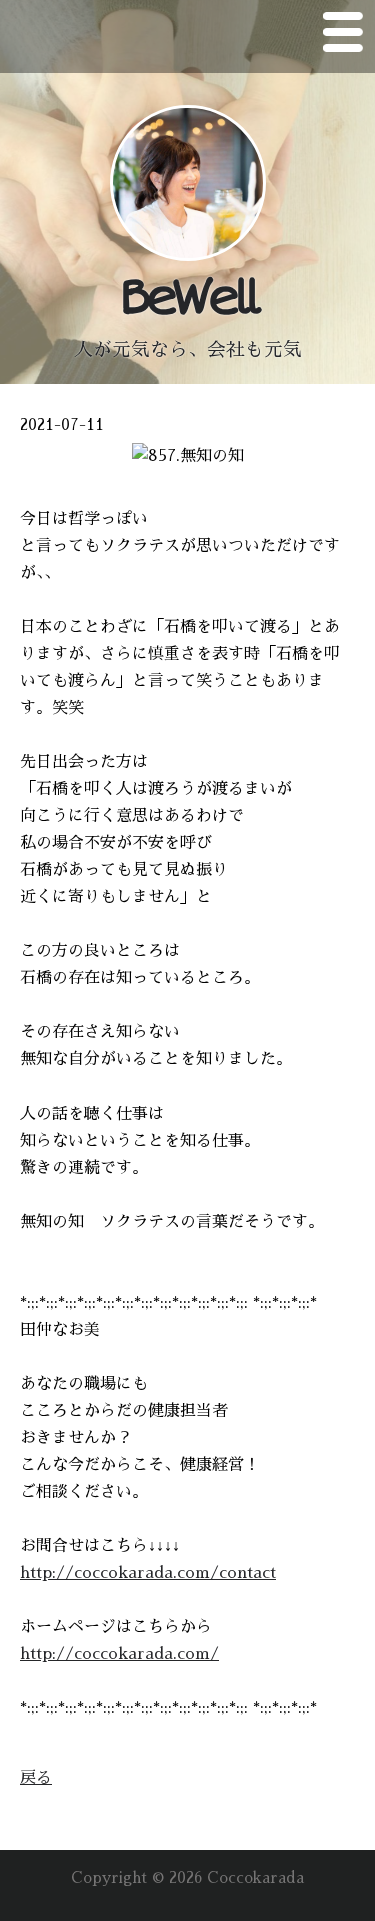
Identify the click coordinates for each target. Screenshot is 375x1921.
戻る (36, 1778)
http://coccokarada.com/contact (148, 1573)
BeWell (187, 298)
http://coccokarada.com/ (119, 1654)
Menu (343, 36)
